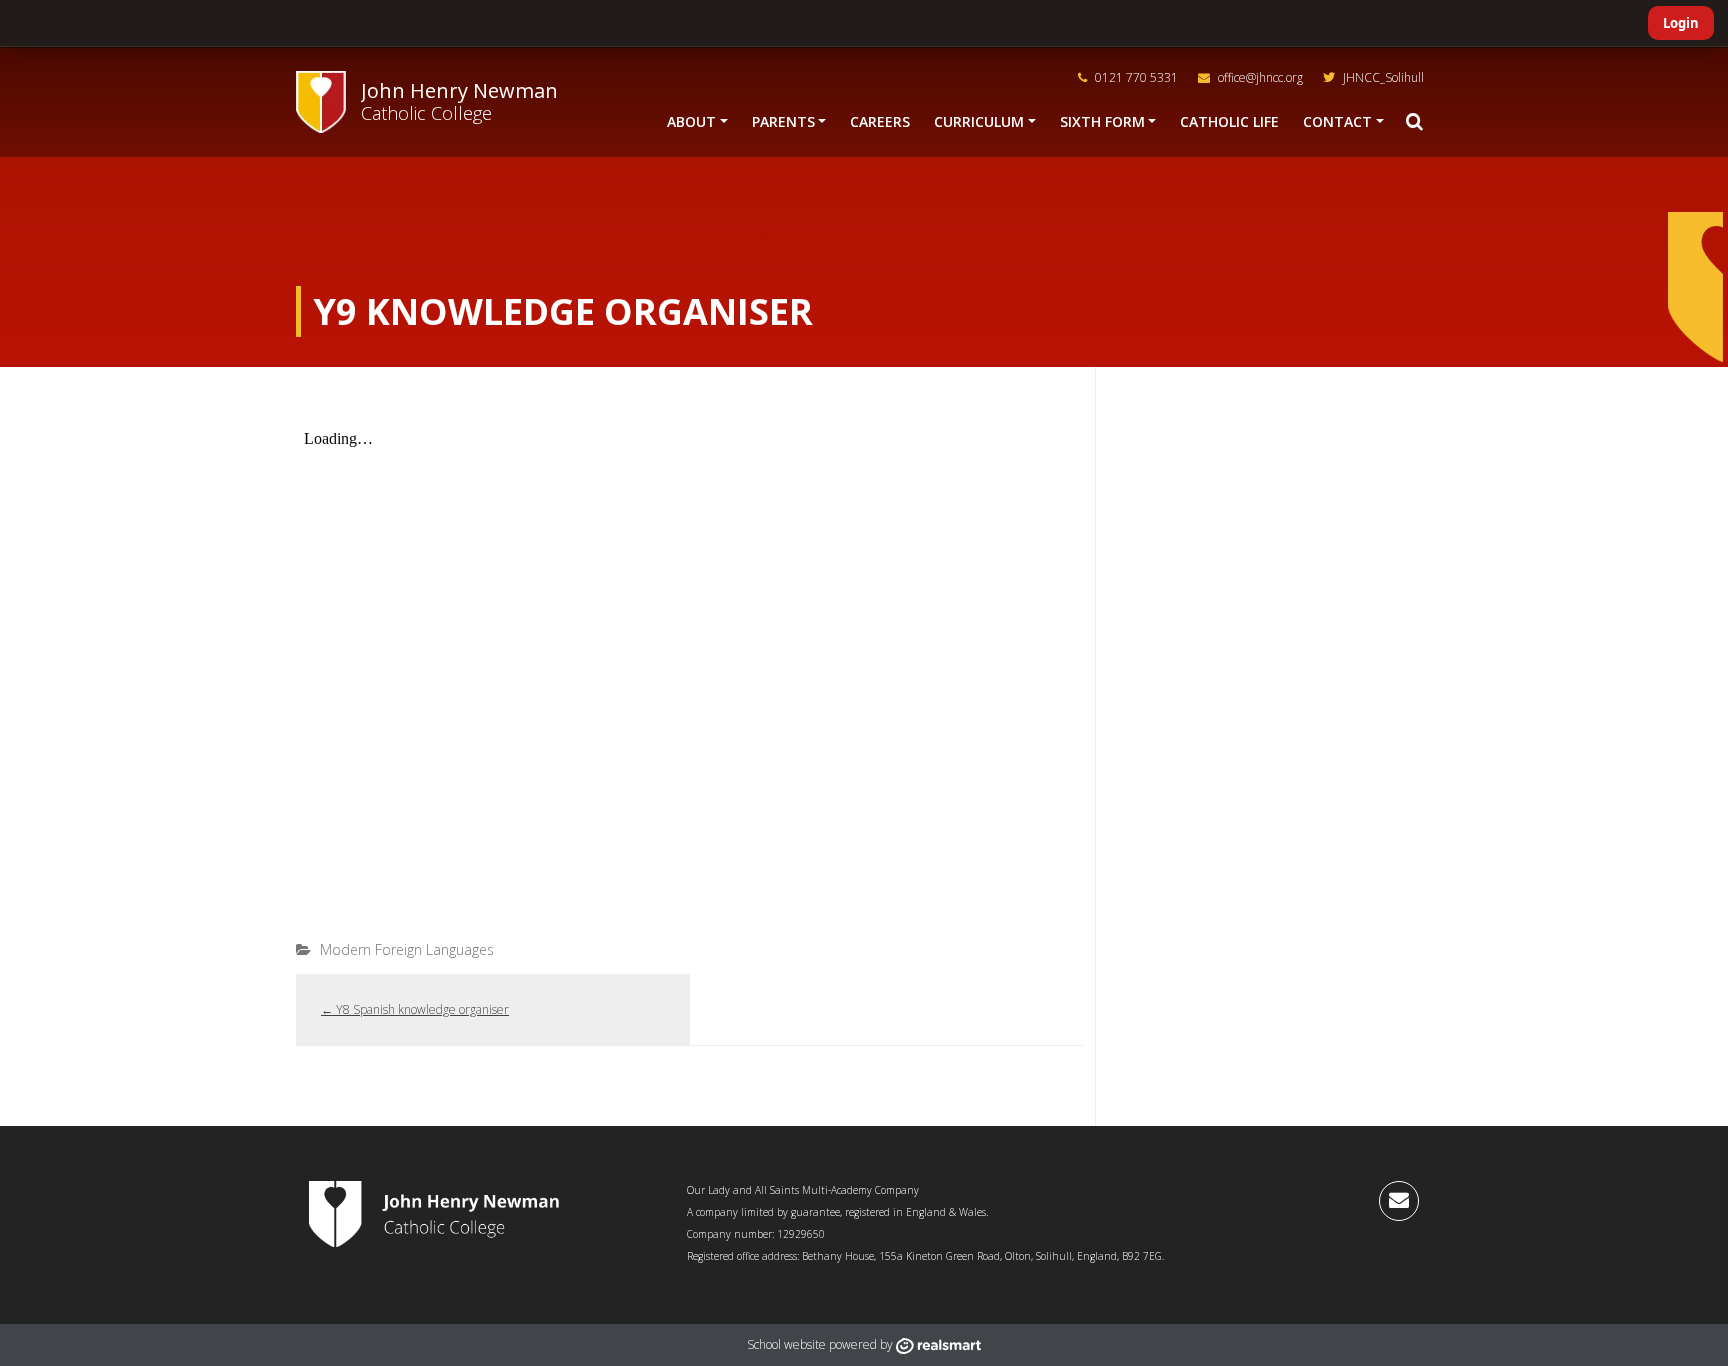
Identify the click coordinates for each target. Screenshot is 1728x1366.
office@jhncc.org (1259, 77)
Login (1681, 23)
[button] (1414, 122)
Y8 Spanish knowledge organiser (415, 1009)
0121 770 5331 (1135, 77)
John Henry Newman (459, 90)
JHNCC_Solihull (1382, 77)
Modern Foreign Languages (407, 949)
